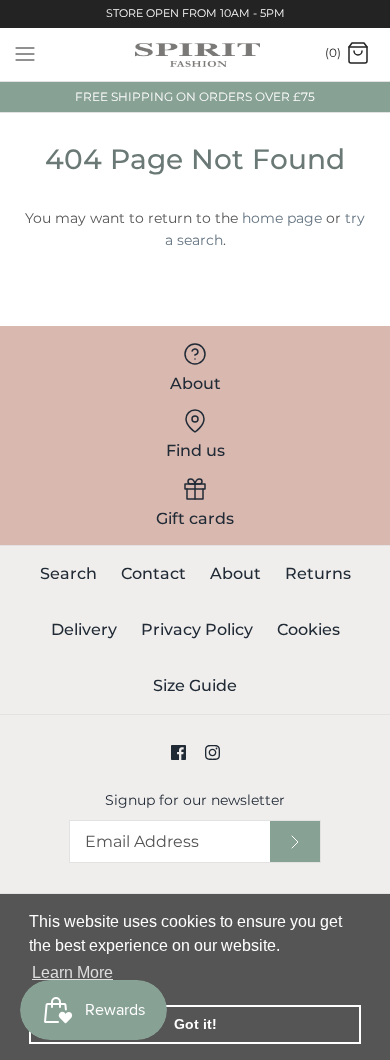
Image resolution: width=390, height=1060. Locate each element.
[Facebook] (178, 752)
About (235, 573)
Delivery (84, 629)
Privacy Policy (197, 629)
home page (282, 218)
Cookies (308, 629)
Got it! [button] (195, 1024)
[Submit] (295, 841)
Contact (153, 573)
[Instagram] (212, 752)
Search (68, 573)
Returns (318, 573)
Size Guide (195, 685)
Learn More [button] (72, 972)
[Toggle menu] (25, 53)
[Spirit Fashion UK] (195, 54)
